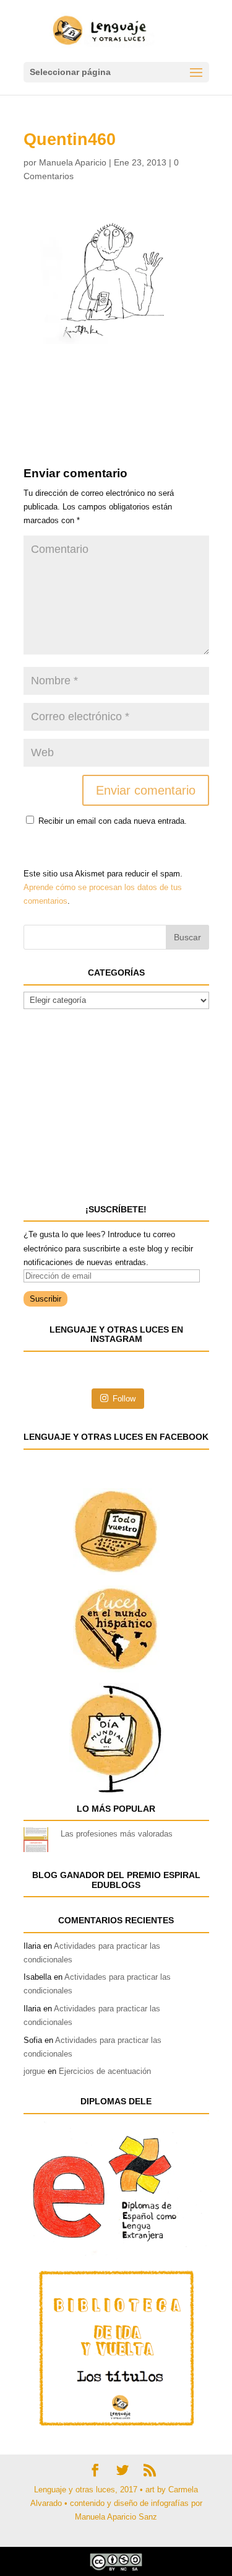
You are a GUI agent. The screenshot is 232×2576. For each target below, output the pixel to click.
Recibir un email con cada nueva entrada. (113, 821)
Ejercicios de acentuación (105, 2071)
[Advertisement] (122, 375)
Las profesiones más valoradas (117, 1834)
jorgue (34, 2071)
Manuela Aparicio (73, 162)
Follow (124, 1399)
